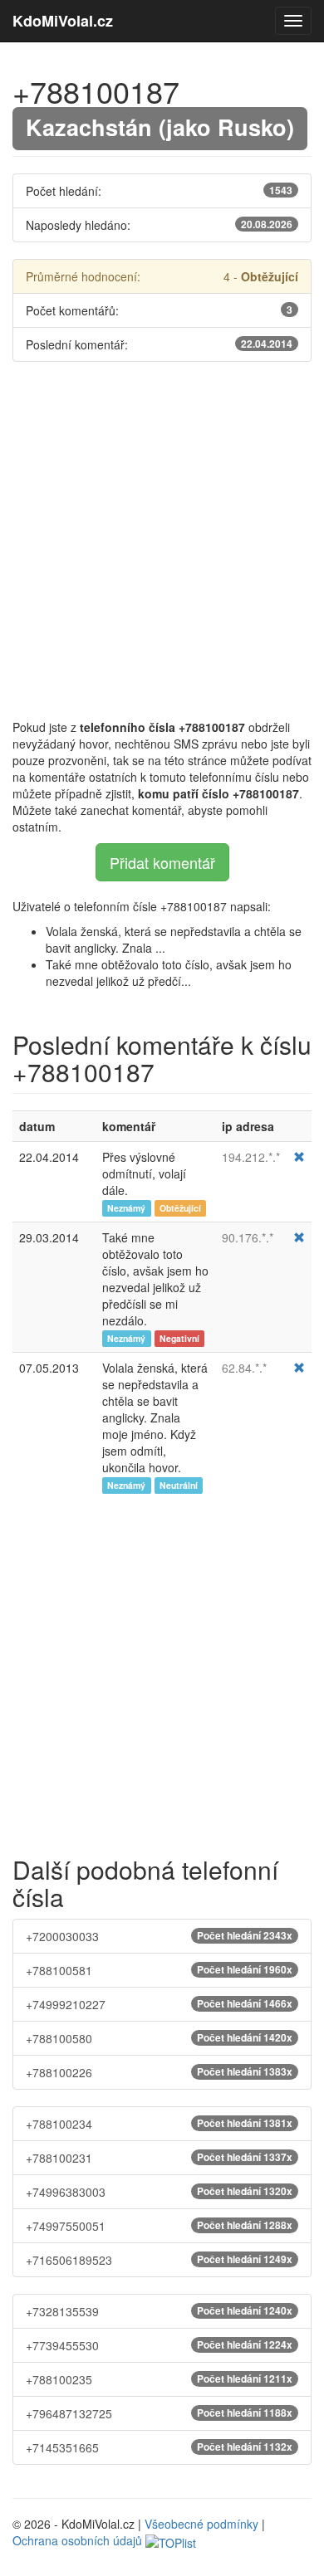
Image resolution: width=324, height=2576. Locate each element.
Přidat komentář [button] (162, 862)
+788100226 (159, 2072)
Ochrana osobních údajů (77, 2540)
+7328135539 (159, 2311)
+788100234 (159, 2124)
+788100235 (159, 2379)
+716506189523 (159, 2260)
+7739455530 (159, 2345)
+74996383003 (159, 2192)
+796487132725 (159, 2413)
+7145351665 (159, 2447)
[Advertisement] (162, 540)
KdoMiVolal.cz (63, 21)
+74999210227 (159, 2004)
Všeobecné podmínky (201, 2524)
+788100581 (159, 1970)
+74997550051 (159, 2226)
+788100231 (159, 2158)
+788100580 (159, 2038)
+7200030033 (159, 1936)
